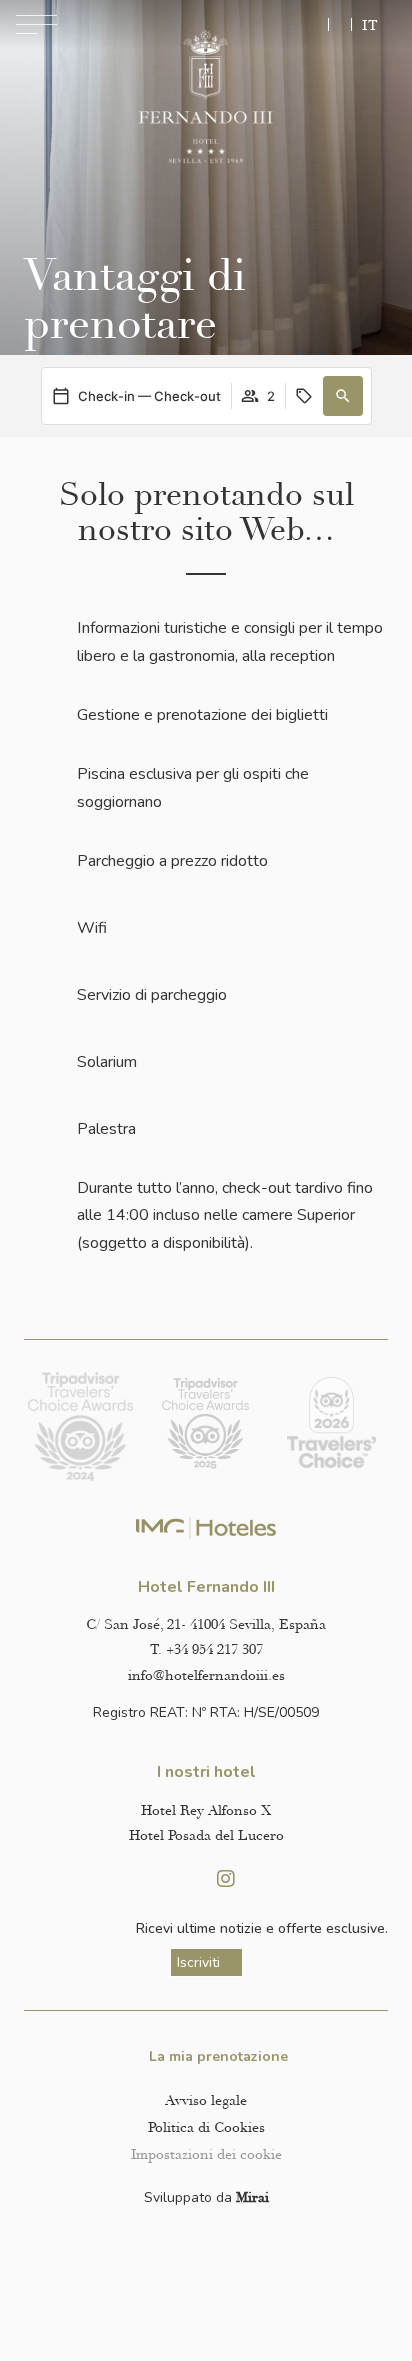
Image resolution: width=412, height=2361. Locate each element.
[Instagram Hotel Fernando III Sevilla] (226, 1879)
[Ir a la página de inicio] (206, 98)
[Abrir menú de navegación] (36, 24)
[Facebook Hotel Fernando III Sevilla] (186, 1879)
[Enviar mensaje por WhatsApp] (314, 24)
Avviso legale (206, 2100)
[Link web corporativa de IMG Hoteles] (206, 1528)
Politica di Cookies (206, 2127)
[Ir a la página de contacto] (340, 24)
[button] (343, 396)
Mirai (252, 2197)
